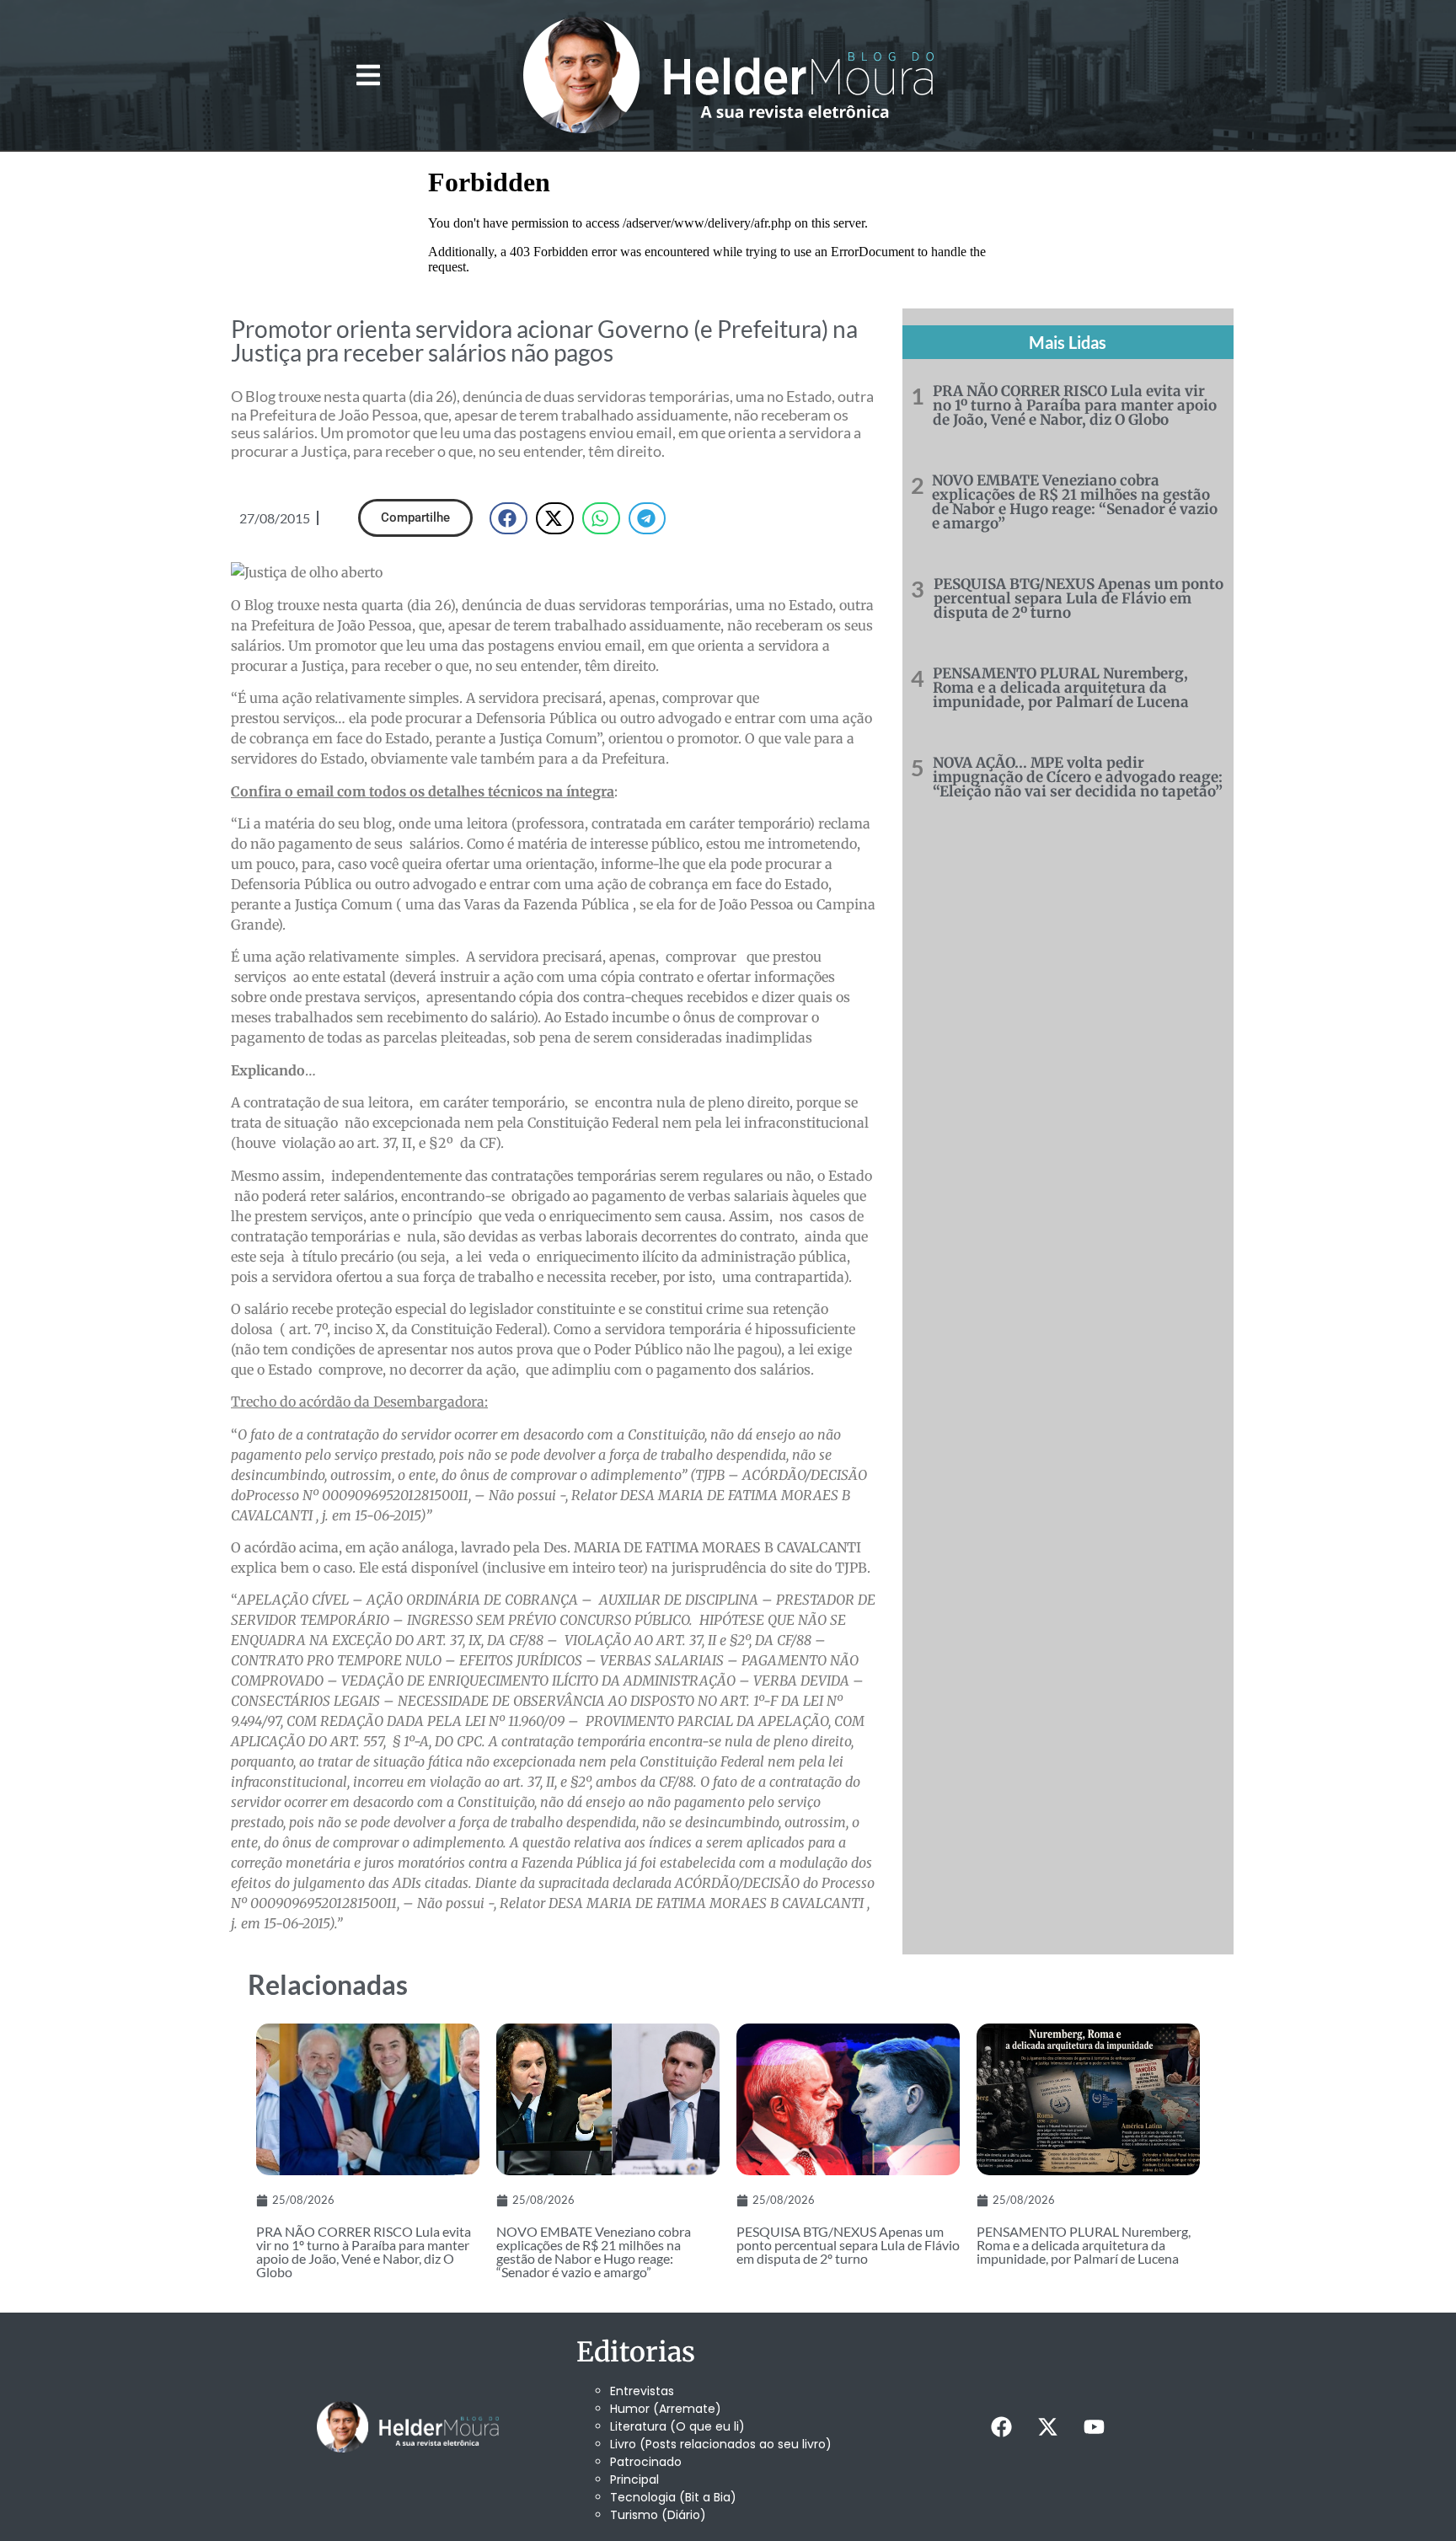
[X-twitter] (1047, 2427)
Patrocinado (646, 2462)
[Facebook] (1001, 2427)
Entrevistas (642, 2391)
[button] (368, 75)
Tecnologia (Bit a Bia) (673, 2497)
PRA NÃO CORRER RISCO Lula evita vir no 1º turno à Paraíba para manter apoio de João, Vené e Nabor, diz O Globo (1075, 405)
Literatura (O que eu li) (677, 2426)
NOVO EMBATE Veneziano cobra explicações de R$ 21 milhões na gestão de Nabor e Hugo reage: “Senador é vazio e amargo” (1075, 502)
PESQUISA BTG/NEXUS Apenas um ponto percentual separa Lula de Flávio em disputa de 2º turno (1079, 598)
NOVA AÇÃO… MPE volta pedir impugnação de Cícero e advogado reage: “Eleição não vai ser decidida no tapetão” (1078, 777)
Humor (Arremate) (666, 2409)
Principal (634, 2479)
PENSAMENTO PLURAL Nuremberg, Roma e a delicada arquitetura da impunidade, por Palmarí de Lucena (1061, 688)
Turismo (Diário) (658, 2515)
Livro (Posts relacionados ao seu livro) (721, 2444)
